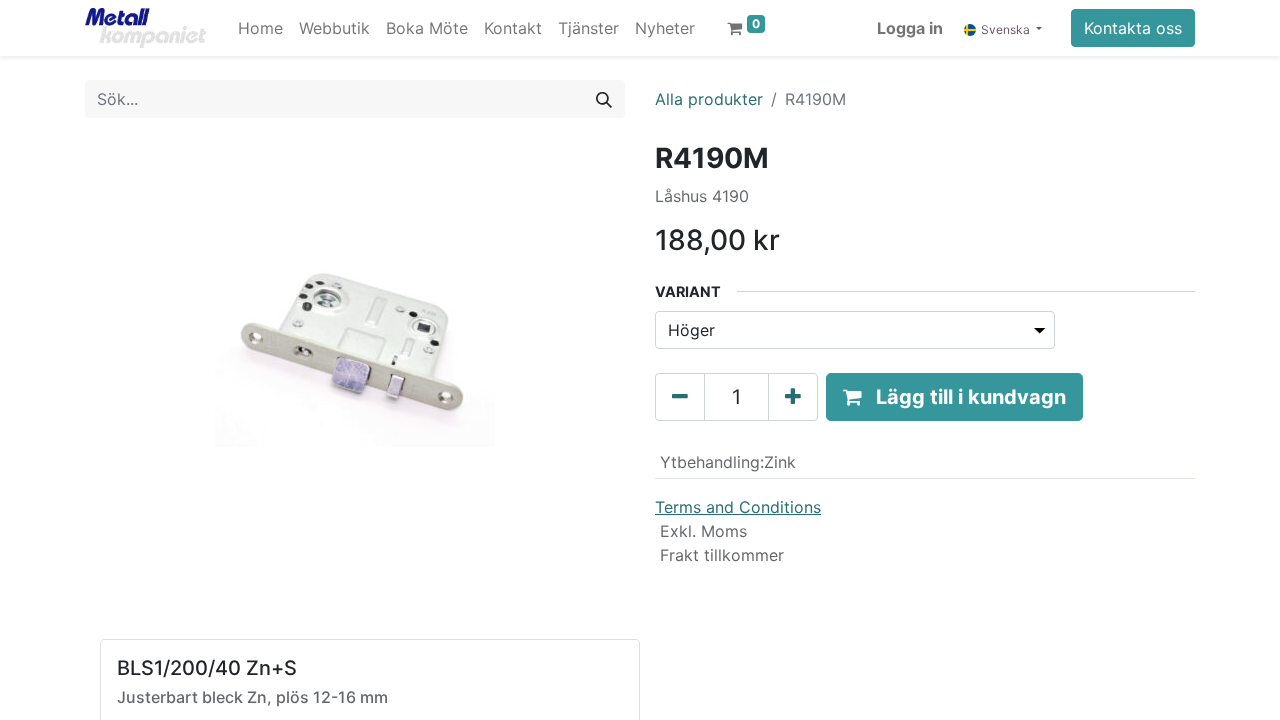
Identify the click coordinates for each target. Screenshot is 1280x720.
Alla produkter (709, 99)
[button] (954, 397)
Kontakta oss (1133, 28)
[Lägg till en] (793, 397)
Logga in (910, 28)
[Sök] (604, 99)
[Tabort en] (680, 397)
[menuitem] (260, 28)
